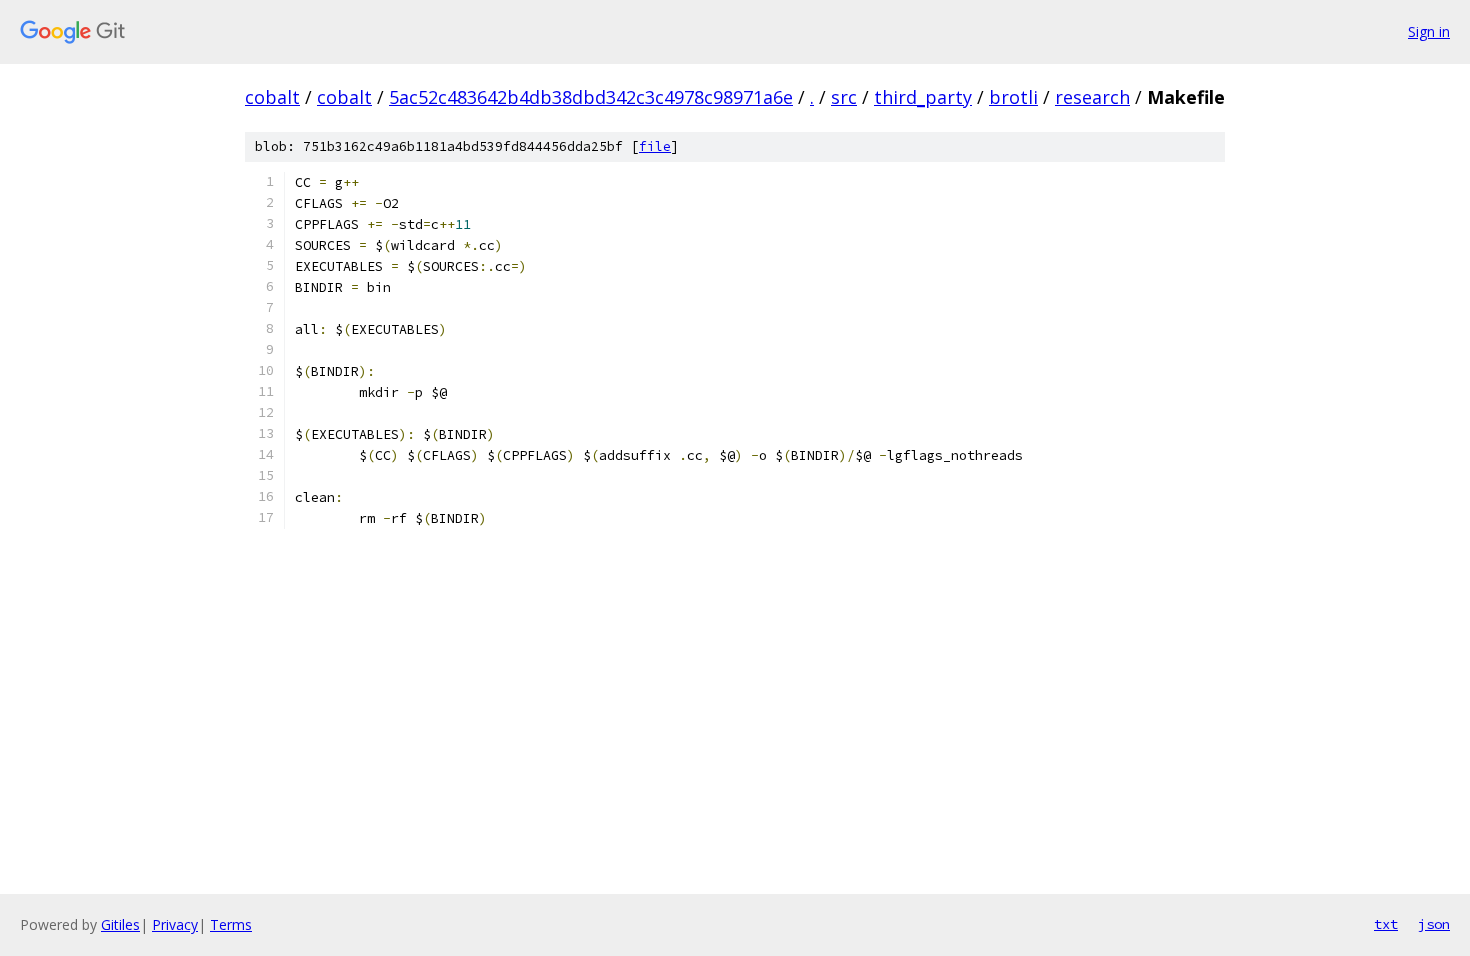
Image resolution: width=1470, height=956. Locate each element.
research (1092, 97)
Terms (231, 924)
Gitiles (120, 924)
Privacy (175, 924)
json (1434, 924)
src (844, 97)
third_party (923, 97)
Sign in (1429, 31)
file (655, 146)
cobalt (272, 97)
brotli (1013, 97)
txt (1386, 924)
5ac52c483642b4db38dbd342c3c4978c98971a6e (591, 97)
